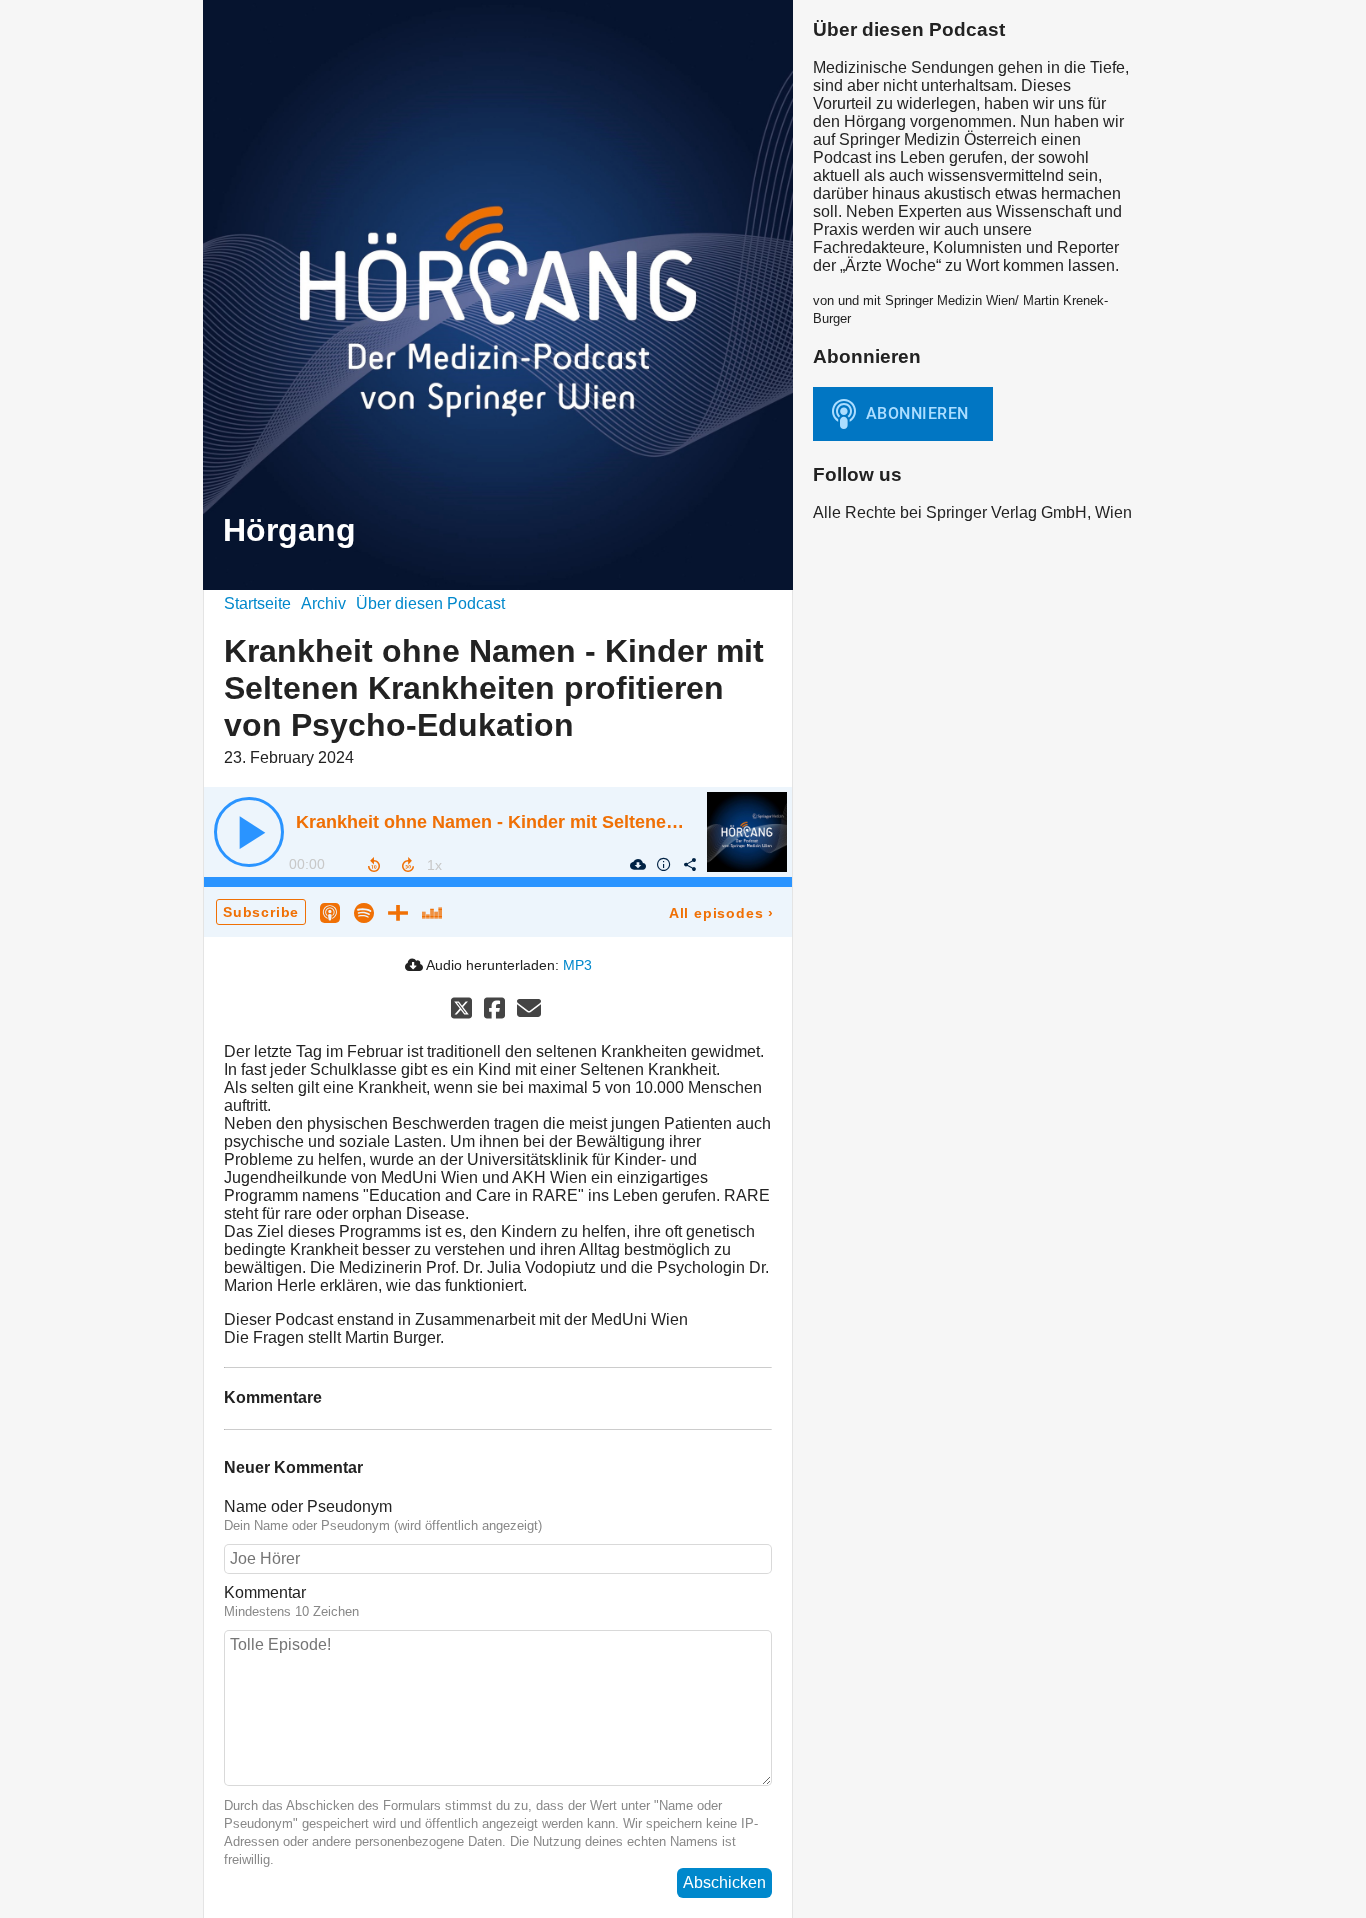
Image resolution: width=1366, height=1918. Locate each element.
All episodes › (721, 913)
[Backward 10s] (374, 865)
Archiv (323, 603)
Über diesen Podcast (430, 603)
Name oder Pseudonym (308, 1506)
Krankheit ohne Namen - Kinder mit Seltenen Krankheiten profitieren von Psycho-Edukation (687, 822)
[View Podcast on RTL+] (398, 911)
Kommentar (265, 1592)
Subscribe (261, 912)
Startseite (257, 603)
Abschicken (724, 1882)
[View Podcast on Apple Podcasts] (330, 911)
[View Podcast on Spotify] (364, 911)
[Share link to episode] (689, 864)
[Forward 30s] (408, 865)
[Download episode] (637, 864)
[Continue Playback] (249, 832)
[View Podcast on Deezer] (432, 911)
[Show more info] (663, 864)
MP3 (577, 965)
